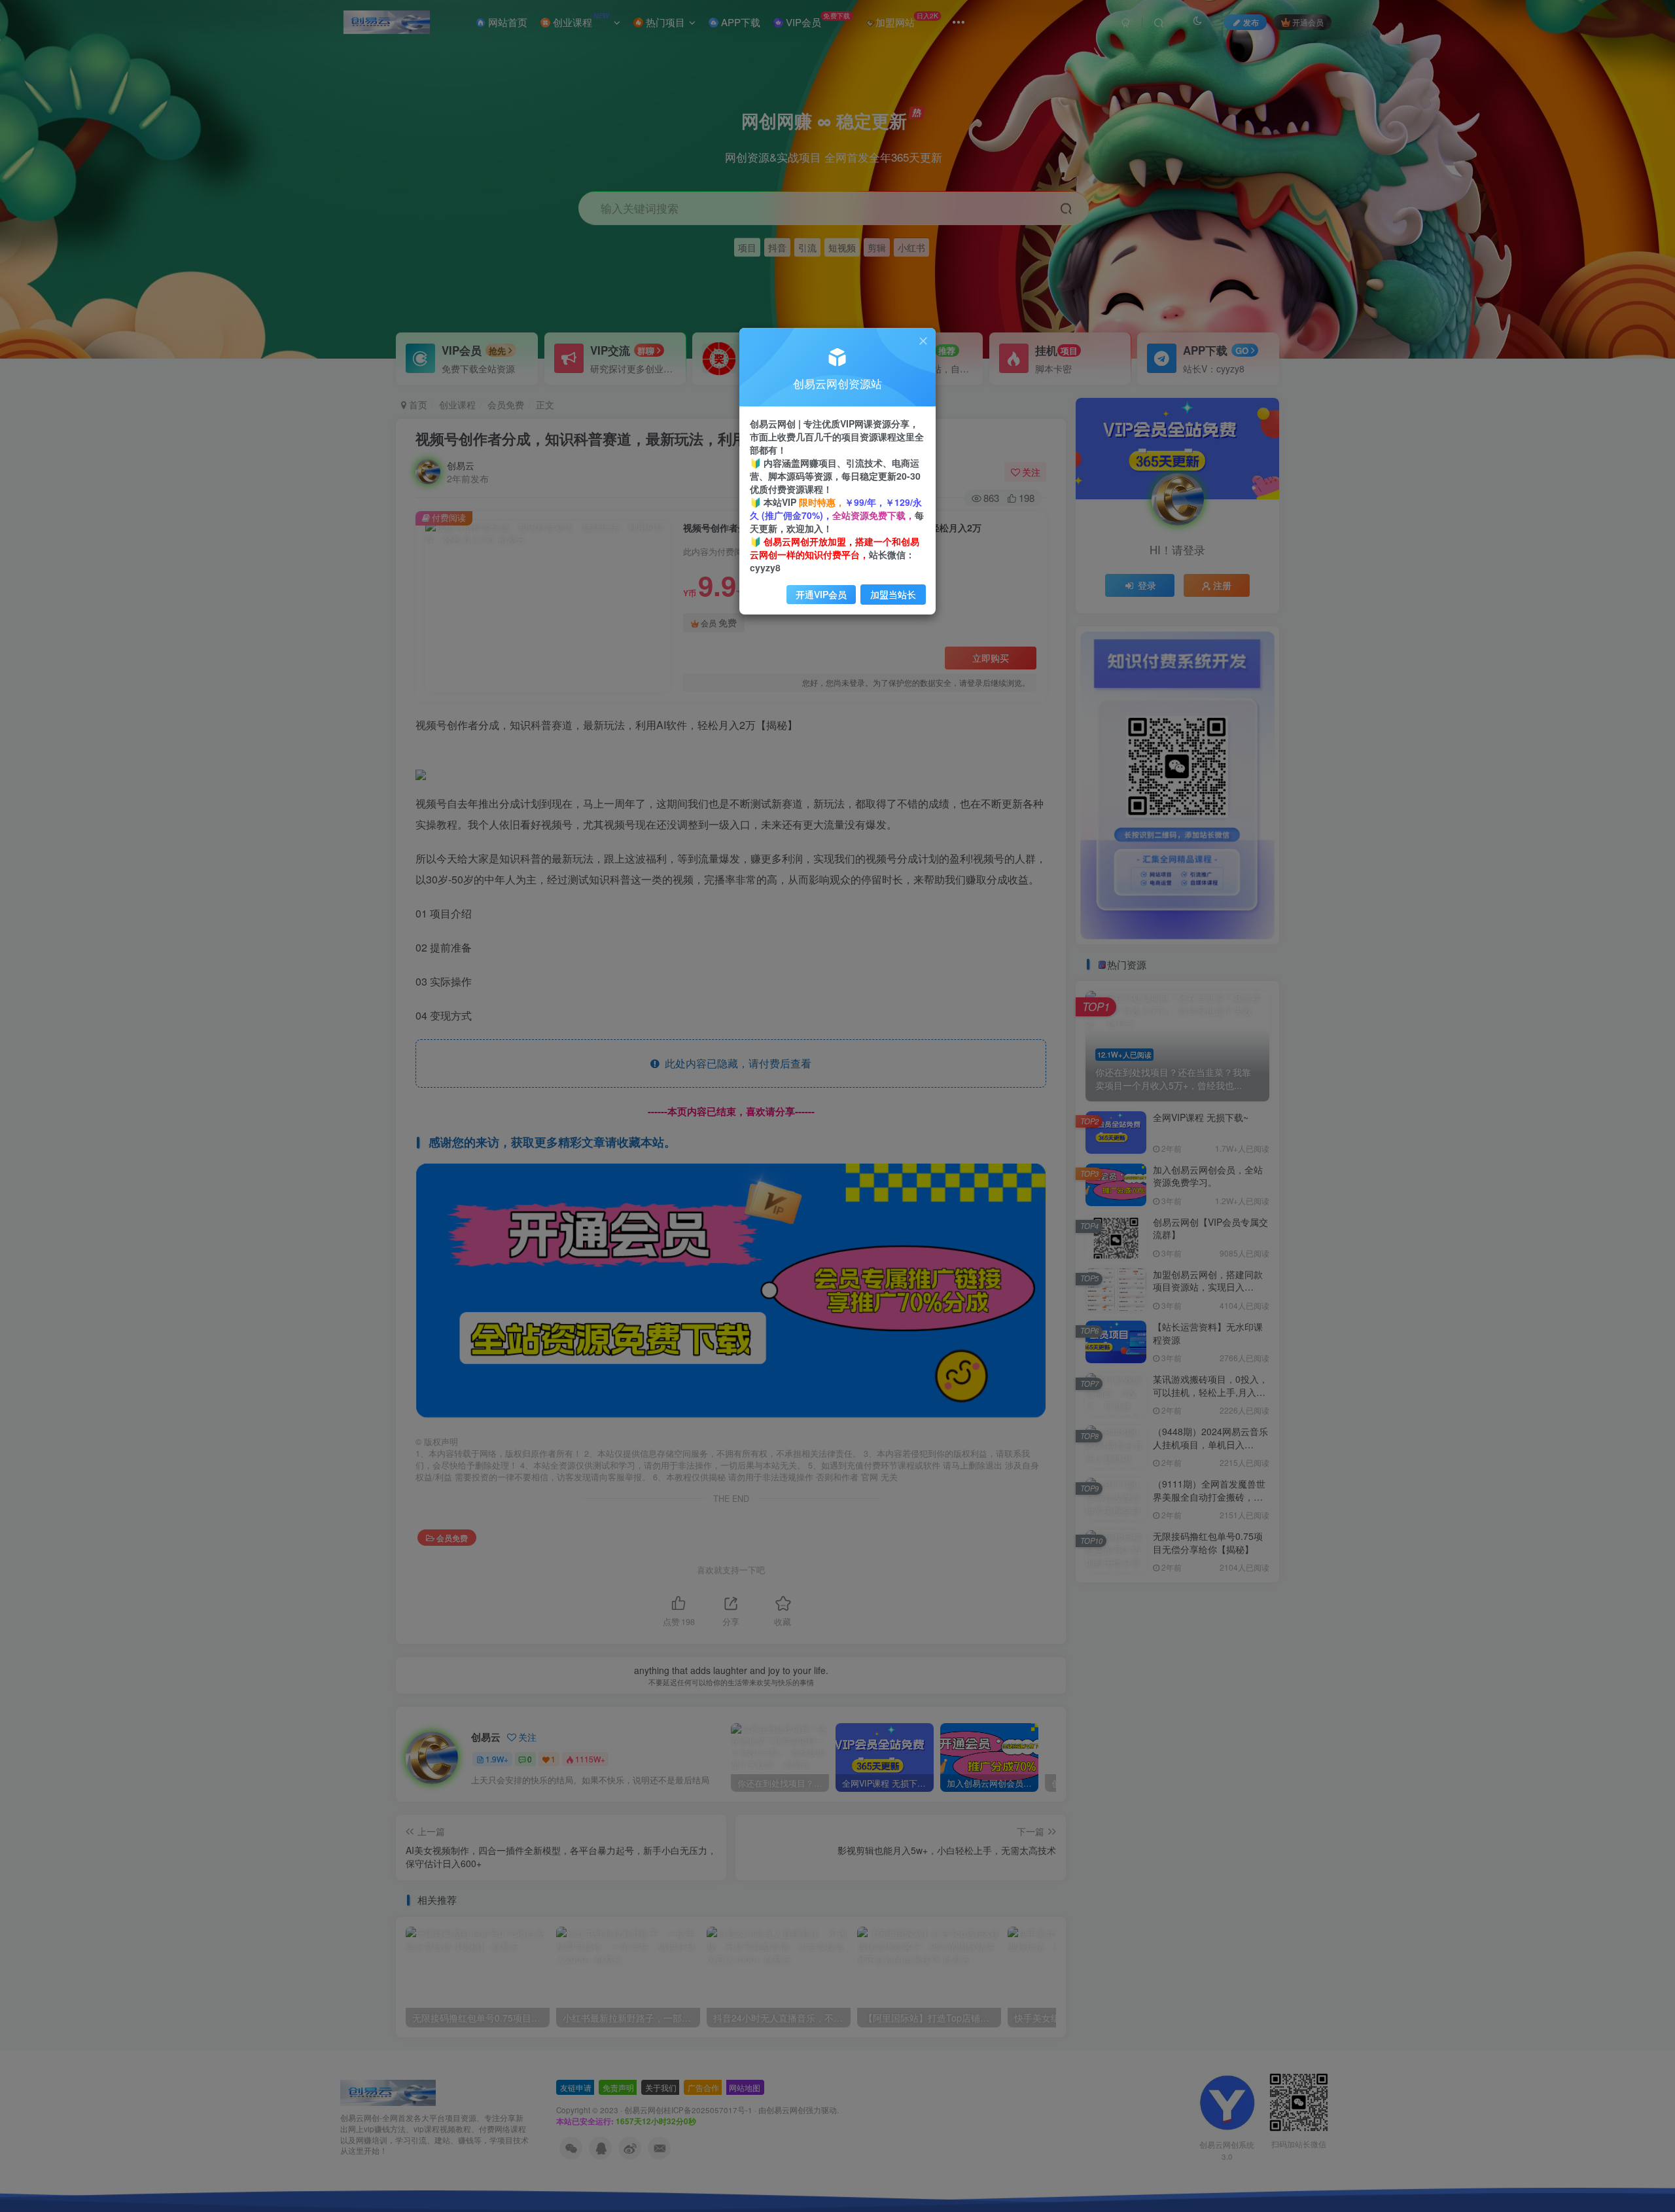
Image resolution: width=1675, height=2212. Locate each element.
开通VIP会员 (821, 594)
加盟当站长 (893, 594)
